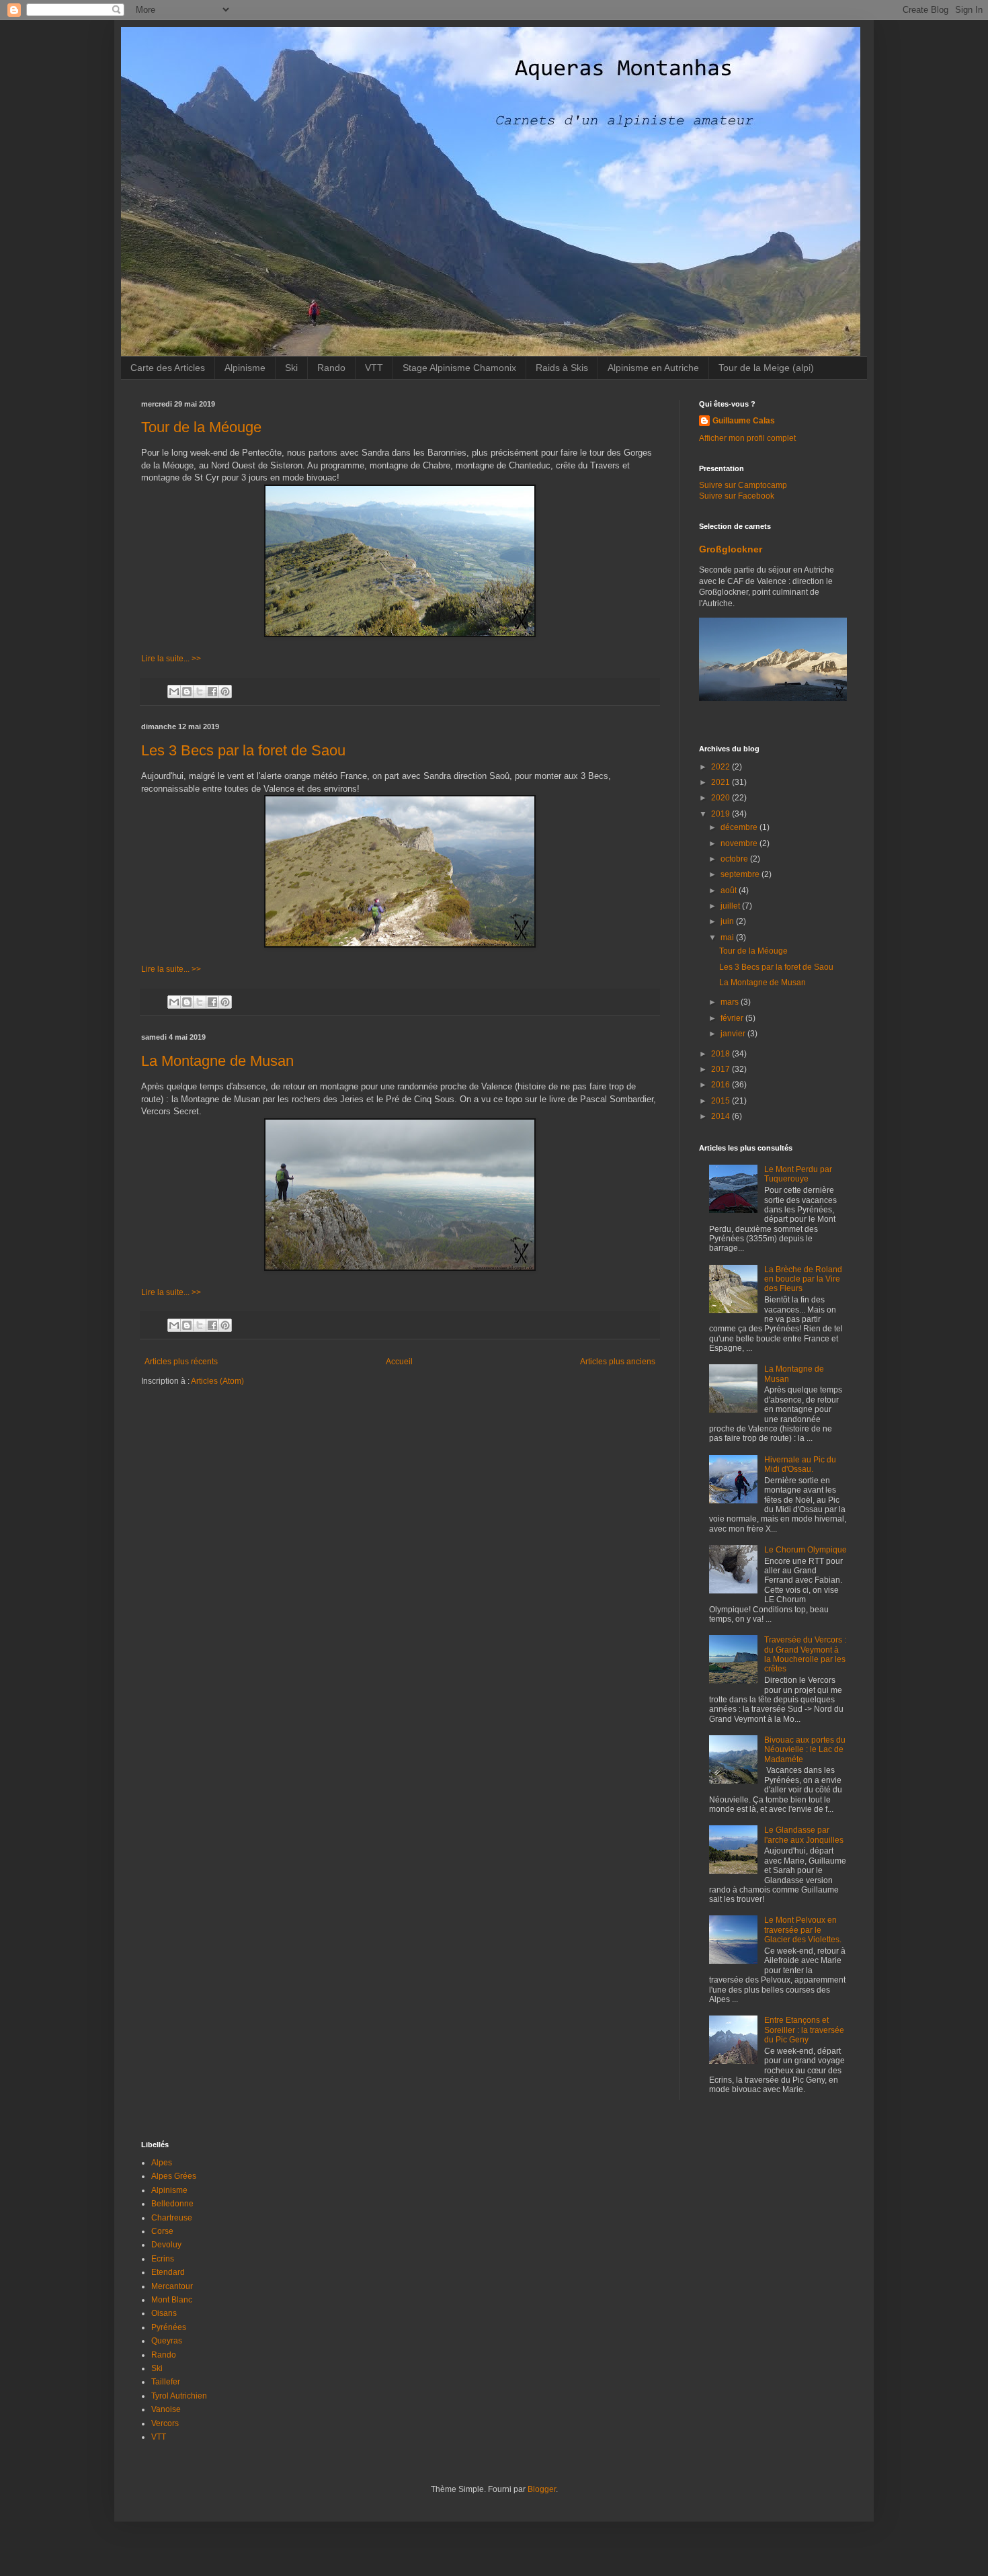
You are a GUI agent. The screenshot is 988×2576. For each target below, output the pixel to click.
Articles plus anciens (618, 1362)
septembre (741, 874)
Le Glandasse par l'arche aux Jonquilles (804, 1835)
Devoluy (166, 2245)
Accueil (399, 1362)
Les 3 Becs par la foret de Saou (243, 750)
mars (731, 1002)
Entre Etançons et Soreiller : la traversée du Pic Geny (804, 2030)
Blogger (542, 2489)
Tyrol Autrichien (179, 2396)
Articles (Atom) (217, 1381)
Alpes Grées (174, 2176)
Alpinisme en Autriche (653, 368)
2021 (722, 782)
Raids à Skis (562, 368)
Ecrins (163, 2259)
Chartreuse (172, 2218)
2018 (722, 1054)
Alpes (162, 2163)
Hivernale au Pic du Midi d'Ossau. (800, 1464)
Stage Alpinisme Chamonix (459, 368)
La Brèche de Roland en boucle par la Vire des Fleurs (803, 1279)
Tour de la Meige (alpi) (766, 368)
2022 (722, 767)
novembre (740, 843)
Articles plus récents (181, 1362)
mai (728, 938)
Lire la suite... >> (171, 659)
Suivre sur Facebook (737, 496)
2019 (722, 814)
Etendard (168, 2272)
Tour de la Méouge (201, 427)
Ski (291, 368)
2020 (722, 798)
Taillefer (166, 2382)
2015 (722, 1101)
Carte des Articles (168, 368)
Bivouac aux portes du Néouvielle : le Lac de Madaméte (805, 1750)
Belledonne (172, 2204)
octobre (735, 859)
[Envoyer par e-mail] (174, 692)
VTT (374, 368)
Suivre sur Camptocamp (743, 485)
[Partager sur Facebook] (212, 692)
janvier (734, 1034)
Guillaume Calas (744, 421)
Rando (331, 368)
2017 (722, 1069)
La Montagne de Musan (217, 1061)
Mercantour (172, 2286)
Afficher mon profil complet (747, 438)
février (733, 1018)
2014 (722, 1116)
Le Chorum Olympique (806, 1550)
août (730, 890)
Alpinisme (245, 368)
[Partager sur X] (200, 692)
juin (728, 921)
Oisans (164, 2313)
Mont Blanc (172, 2300)
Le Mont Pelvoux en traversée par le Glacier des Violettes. (803, 1930)
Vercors (165, 2423)
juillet (731, 906)
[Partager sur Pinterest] (225, 692)
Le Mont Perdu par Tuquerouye (798, 1174)
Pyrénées (169, 2327)
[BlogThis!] (187, 692)
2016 (722, 1085)
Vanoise (166, 2409)
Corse (162, 2231)
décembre (740, 827)
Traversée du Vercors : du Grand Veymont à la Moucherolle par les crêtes (805, 1654)
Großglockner (731, 549)
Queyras (167, 2341)
